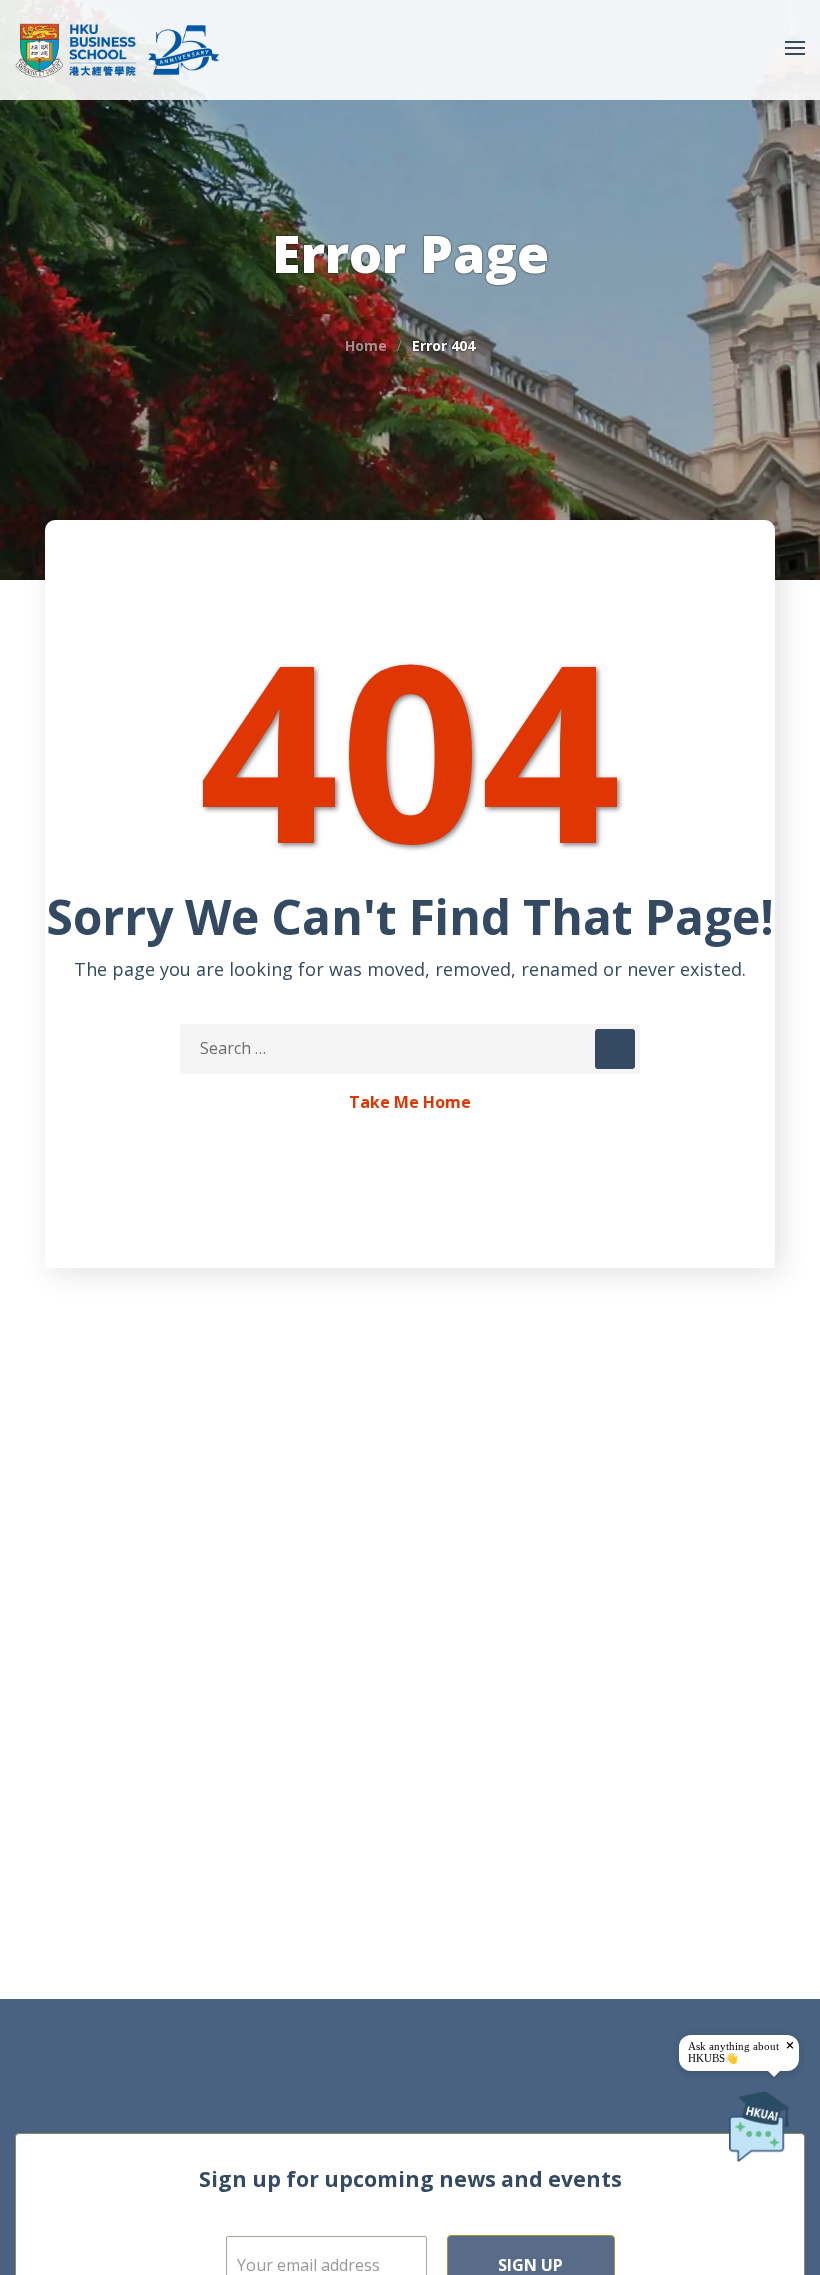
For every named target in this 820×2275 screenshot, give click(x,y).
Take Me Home (410, 1103)
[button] (752, 50)
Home (366, 345)
